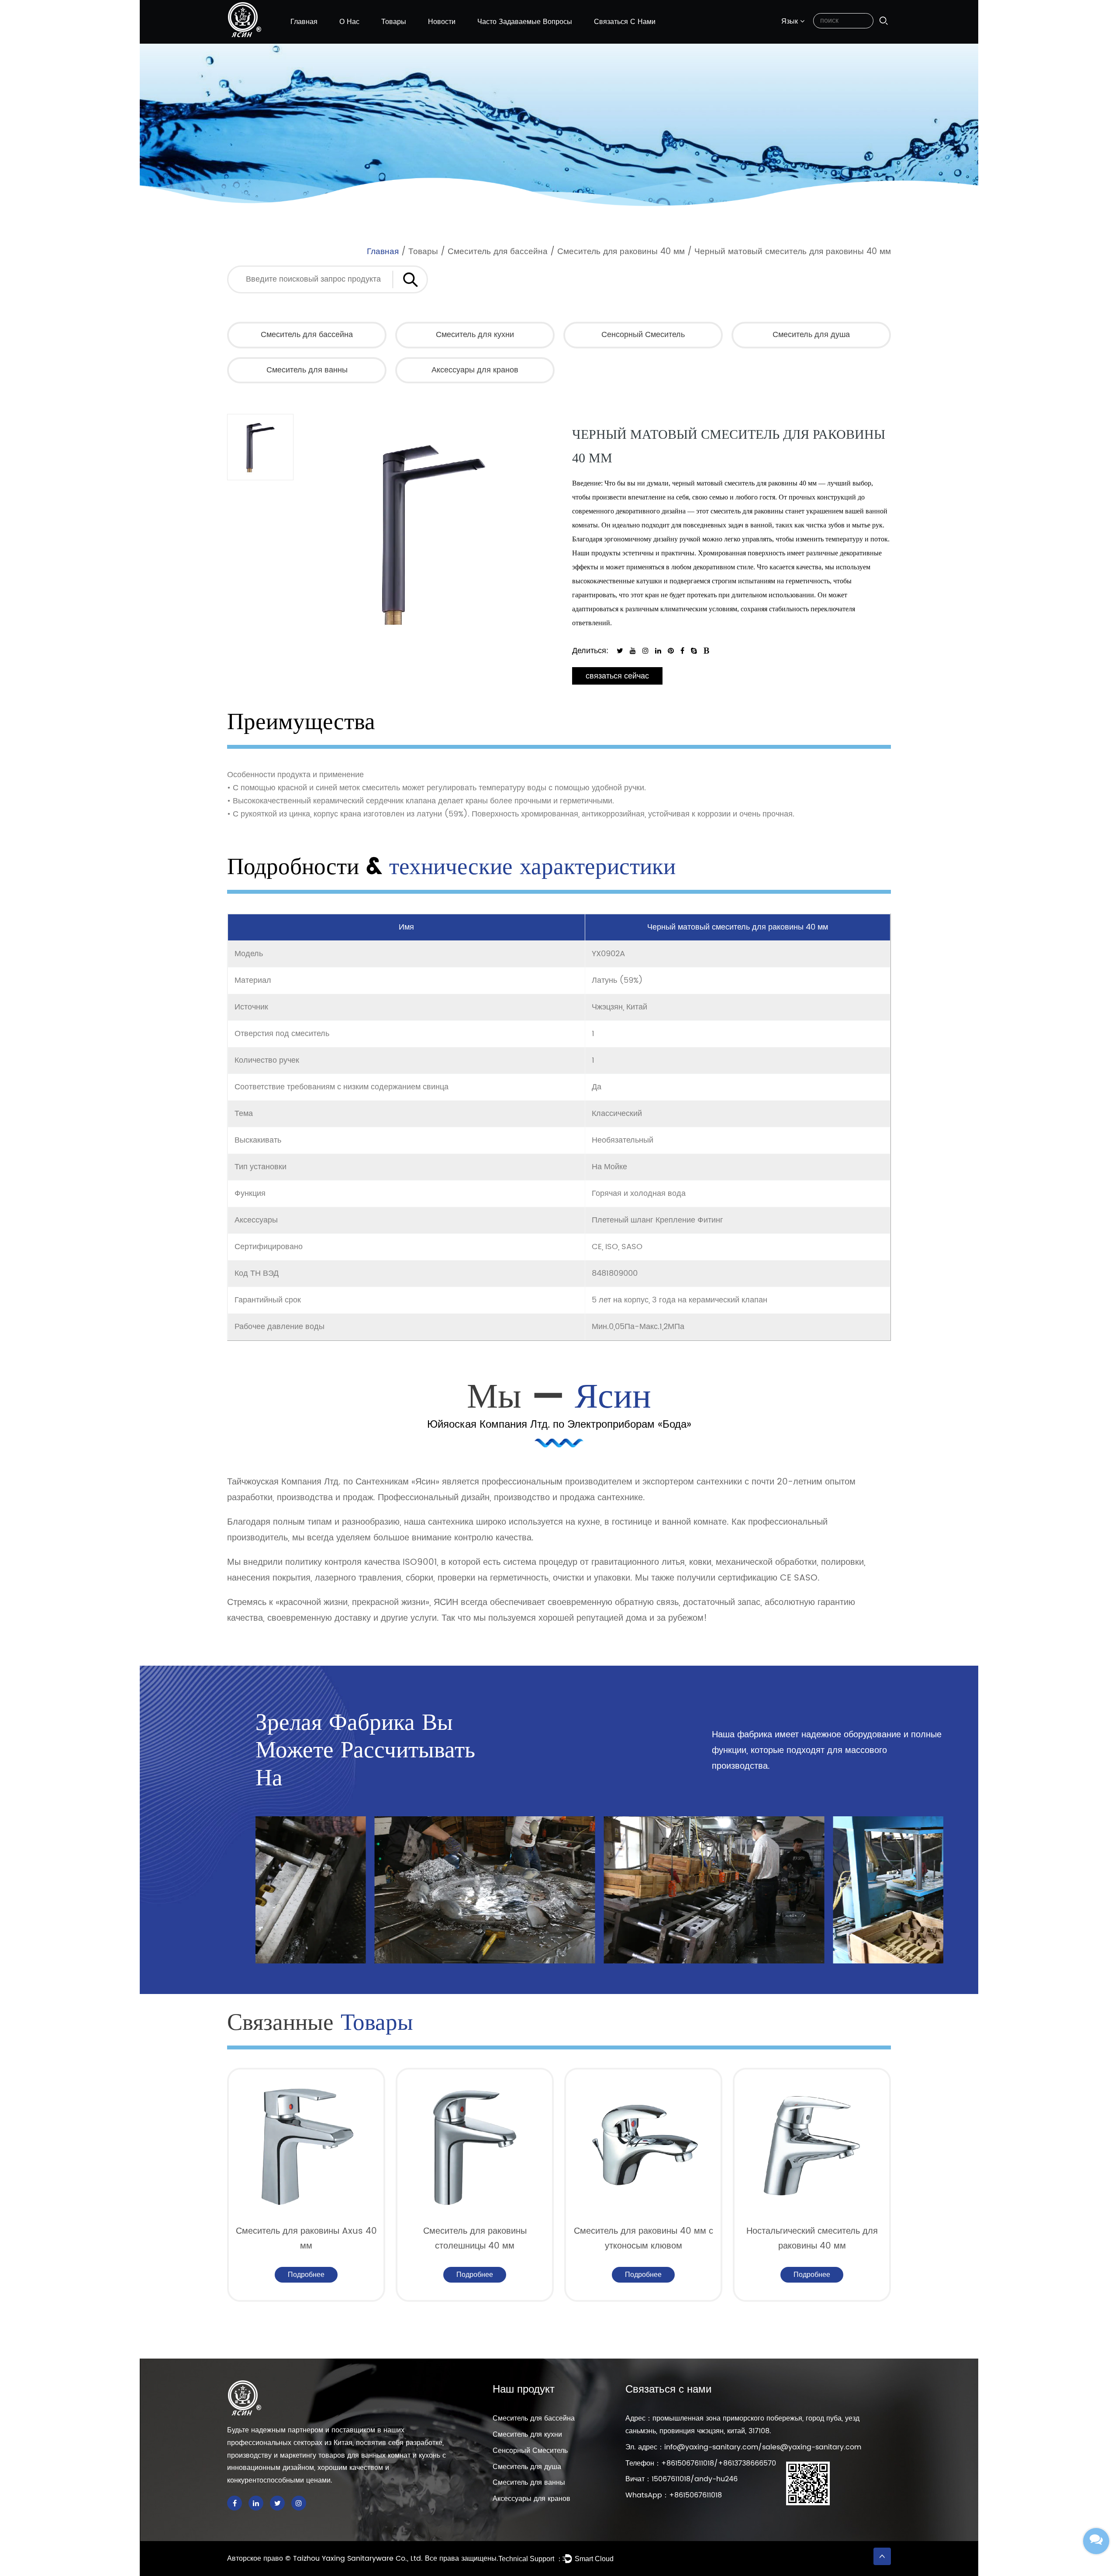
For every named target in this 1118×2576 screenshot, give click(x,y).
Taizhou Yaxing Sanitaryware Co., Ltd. (359, 2559)
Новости (442, 22)
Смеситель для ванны (307, 370)
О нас (349, 22)
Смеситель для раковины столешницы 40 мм (306, 2239)
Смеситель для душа (811, 335)
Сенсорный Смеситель (643, 335)
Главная (304, 22)
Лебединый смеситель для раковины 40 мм (812, 2239)
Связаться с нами (625, 22)
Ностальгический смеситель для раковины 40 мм (644, 2239)
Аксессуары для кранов (475, 370)
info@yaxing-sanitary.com (711, 2447)
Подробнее (306, 2275)
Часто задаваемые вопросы (525, 22)
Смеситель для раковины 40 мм (621, 252)
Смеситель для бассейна (498, 252)
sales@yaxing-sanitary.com (812, 2447)
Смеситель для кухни (475, 335)
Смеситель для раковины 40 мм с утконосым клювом (475, 2239)
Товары (394, 22)
